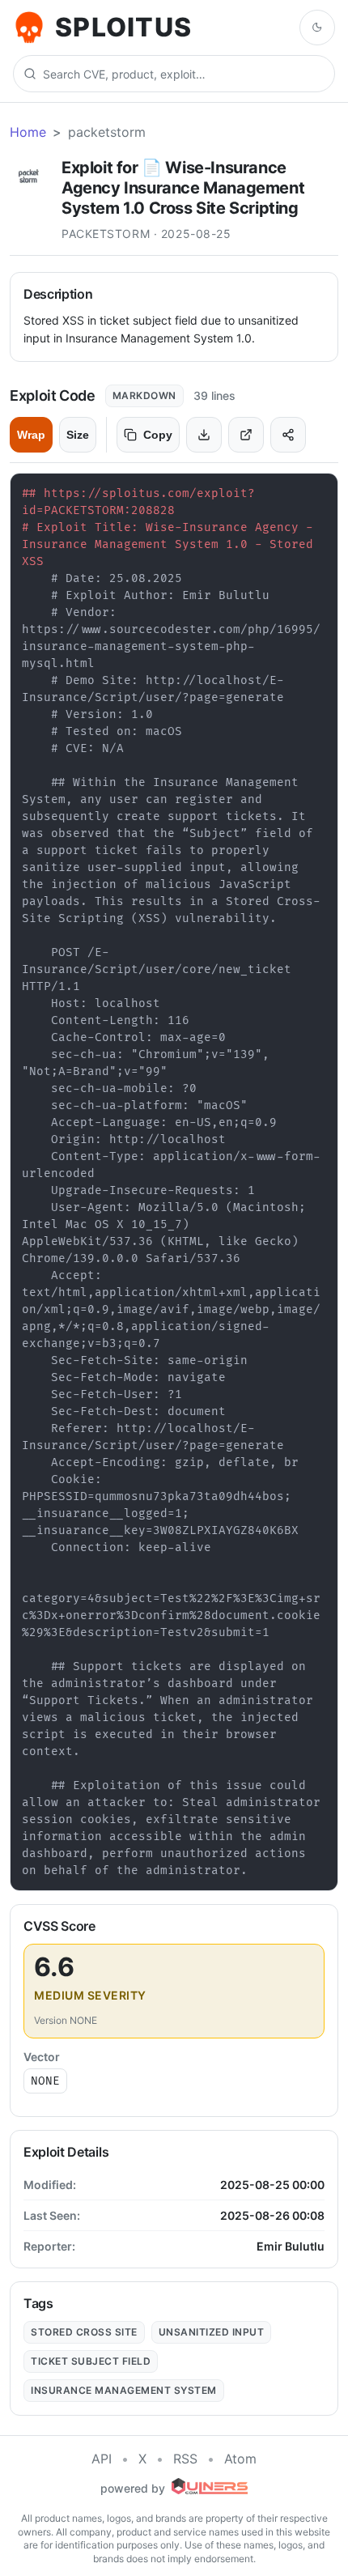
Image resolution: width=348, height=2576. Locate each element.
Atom (240, 2459)
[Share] (288, 435)
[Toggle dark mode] (317, 28)
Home (28, 132)
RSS (185, 2459)
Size (78, 435)
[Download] (204, 435)
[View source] (246, 435)
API (102, 2459)
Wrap (31, 435)
